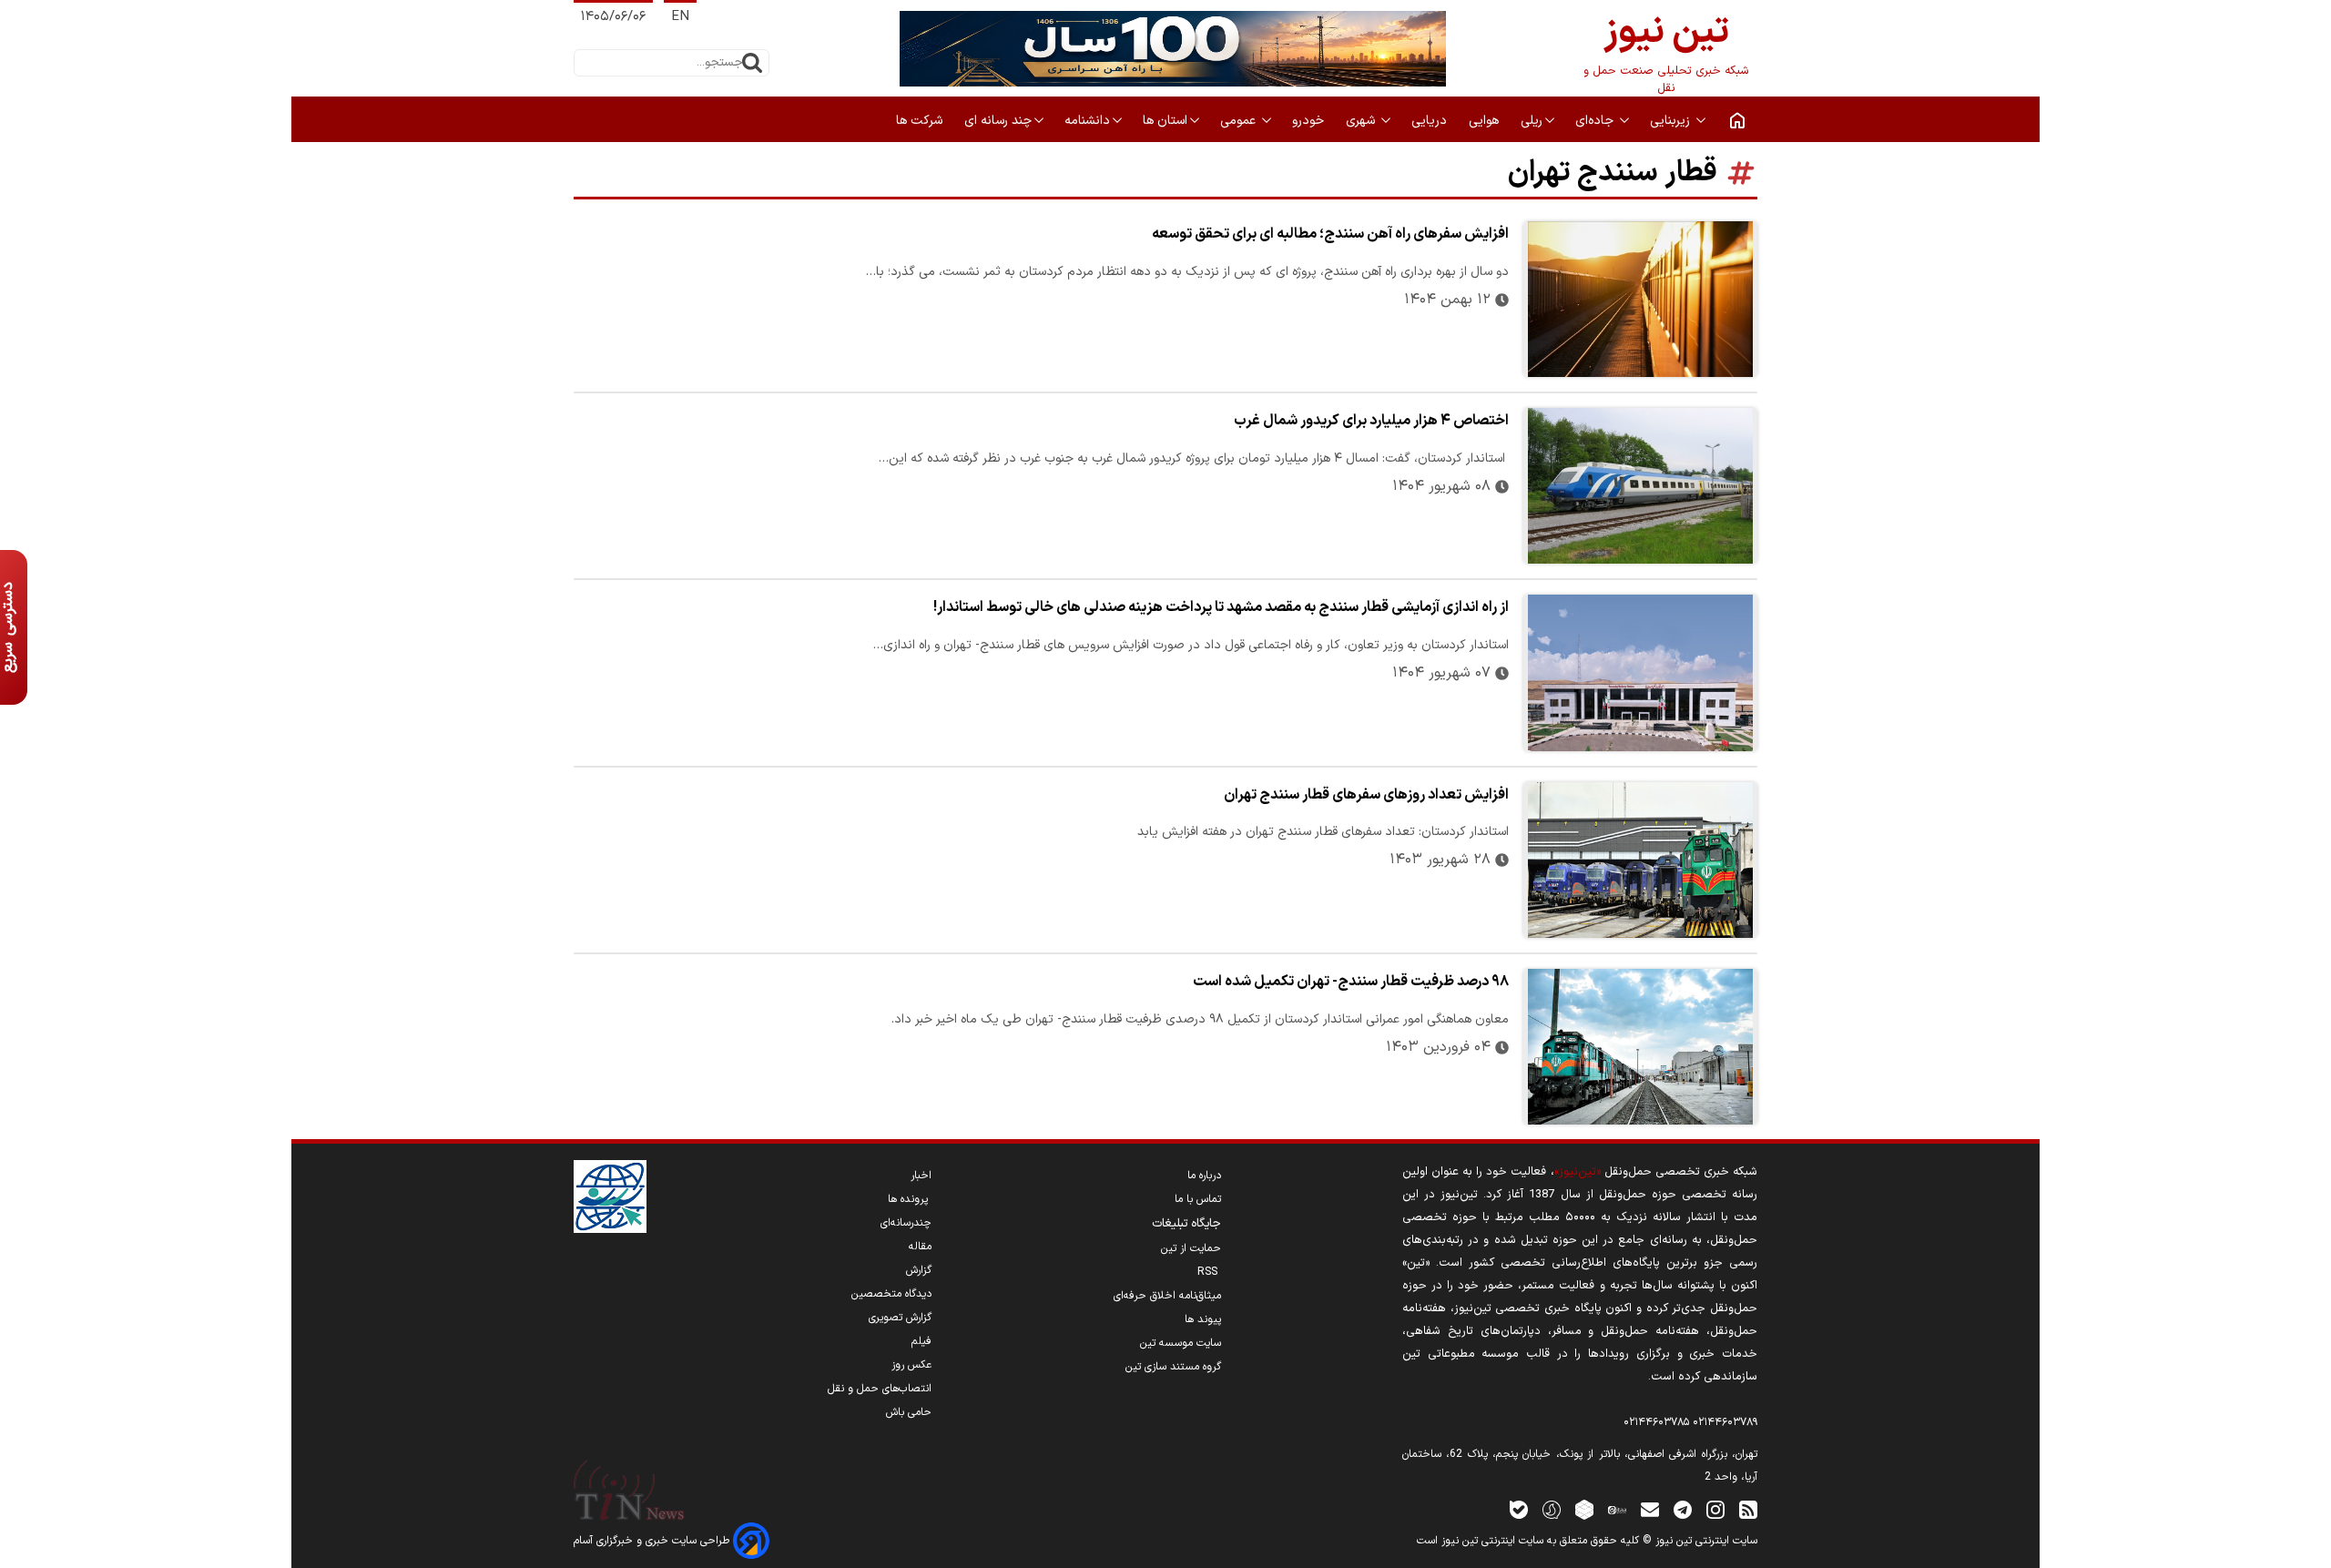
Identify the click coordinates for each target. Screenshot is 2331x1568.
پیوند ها (1203, 1319)
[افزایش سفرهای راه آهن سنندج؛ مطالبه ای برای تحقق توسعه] (1640, 299)
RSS (1209, 1272)
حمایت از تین (1191, 1248)
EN (680, 17)
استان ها (1165, 121)
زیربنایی (1672, 121)
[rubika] (1584, 1509)
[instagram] (1715, 1509)
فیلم (921, 1341)
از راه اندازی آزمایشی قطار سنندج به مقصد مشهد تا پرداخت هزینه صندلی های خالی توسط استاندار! (1221, 607)
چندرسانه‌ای (906, 1223)
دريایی (1431, 121)
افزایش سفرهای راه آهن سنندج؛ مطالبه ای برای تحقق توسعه (1330, 234)
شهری (1362, 121)
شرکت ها (921, 121)
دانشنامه (1087, 121)
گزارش (919, 1270)
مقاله (920, 1247)
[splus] (1552, 1509)
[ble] (1519, 1509)
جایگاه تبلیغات (1186, 1224)
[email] (1650, 1509)
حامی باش (909, 1412)
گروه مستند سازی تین (1173, 1367)
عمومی (1240, 121)
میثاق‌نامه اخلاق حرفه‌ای (1167, 1296)
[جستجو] (752, 63)
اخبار (921, 1176)
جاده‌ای (1596, 121)
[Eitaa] (1617, 1509)
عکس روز (911, 1365)
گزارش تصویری (900, 1318)
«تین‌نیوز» (1578, 1171)
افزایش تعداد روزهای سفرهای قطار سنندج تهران (1366, 795)
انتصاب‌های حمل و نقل (880, 1389)
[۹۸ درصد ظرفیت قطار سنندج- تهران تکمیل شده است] (1640, 1047)
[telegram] (1683, 1509)
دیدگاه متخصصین (891, 1294)
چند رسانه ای (998, 121)
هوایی (1486, 121)
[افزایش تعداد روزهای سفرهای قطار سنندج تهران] (1640, 860)
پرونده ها (910, 1199)
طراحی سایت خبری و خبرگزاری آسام (653, 1541)
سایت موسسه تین (1181, 1343)
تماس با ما (1198, 1199)
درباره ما (1204, 1176)
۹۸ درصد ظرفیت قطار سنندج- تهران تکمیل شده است (1351, 982)
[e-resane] (610, 1196)
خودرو (1310, 121)
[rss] (1748, 1509)
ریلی (1532, 121)
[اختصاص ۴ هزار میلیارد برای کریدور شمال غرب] (1640, 486)
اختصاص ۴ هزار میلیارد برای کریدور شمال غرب (1371, 421)
